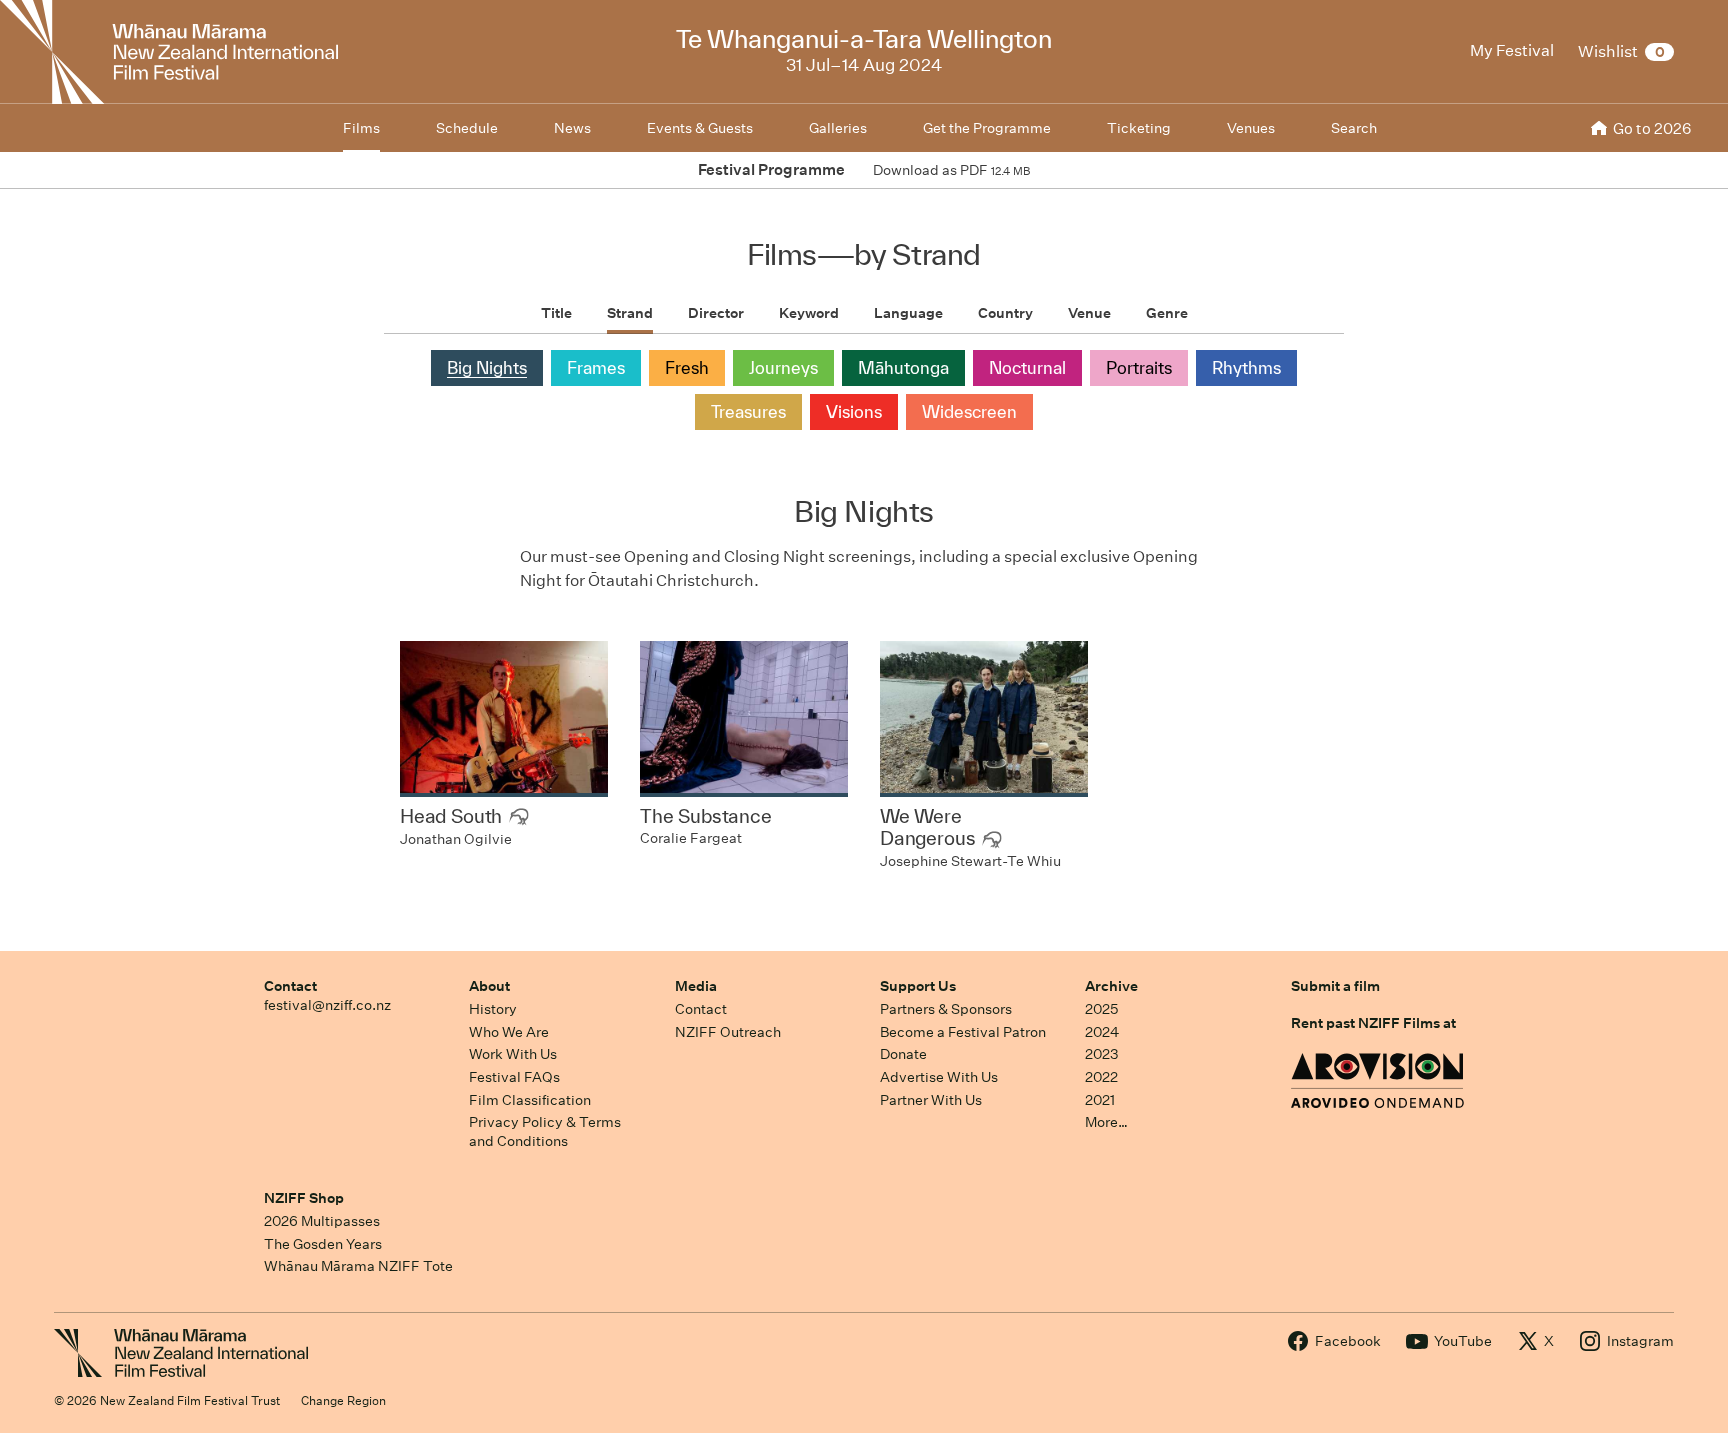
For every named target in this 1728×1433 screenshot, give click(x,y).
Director (716, 313)
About (489, 986)
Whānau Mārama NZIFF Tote (358, 1266)
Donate (903, 1054)
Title (556, 313)
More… (1106, 1122)
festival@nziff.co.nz (327, 1005)
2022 (1101, 1077)
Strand (630, 313)
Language (908, 313)
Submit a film (1335, 986)
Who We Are (509, 1032)
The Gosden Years (323, 1244)
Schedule (467, 128)
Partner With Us (931, 1100)
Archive (1111, 986)
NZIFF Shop (304, 1198)
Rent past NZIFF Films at (1373, 1023)
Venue (1089, 313)
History (493, 1009)
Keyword (809, 313)
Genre (1167, 313)
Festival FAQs (514, 1077)
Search (1354, 128)
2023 (1102, 1054)
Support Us (918, 986)
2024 (1102, 1032)
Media (696, 986)
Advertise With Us (939, 1077)
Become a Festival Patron (963, 1032)
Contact (290, 986)
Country (1005, 313)
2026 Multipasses (322, 1221)
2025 (1101, 1009)
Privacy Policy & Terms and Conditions (545, 1131)
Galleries (838, 128)
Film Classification (530, 1100)
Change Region (343, 1400)
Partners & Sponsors (946, 1009)
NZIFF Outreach (728, 1032)
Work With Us (513, 1054)
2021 (1100, 1100)
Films (361, 128)
